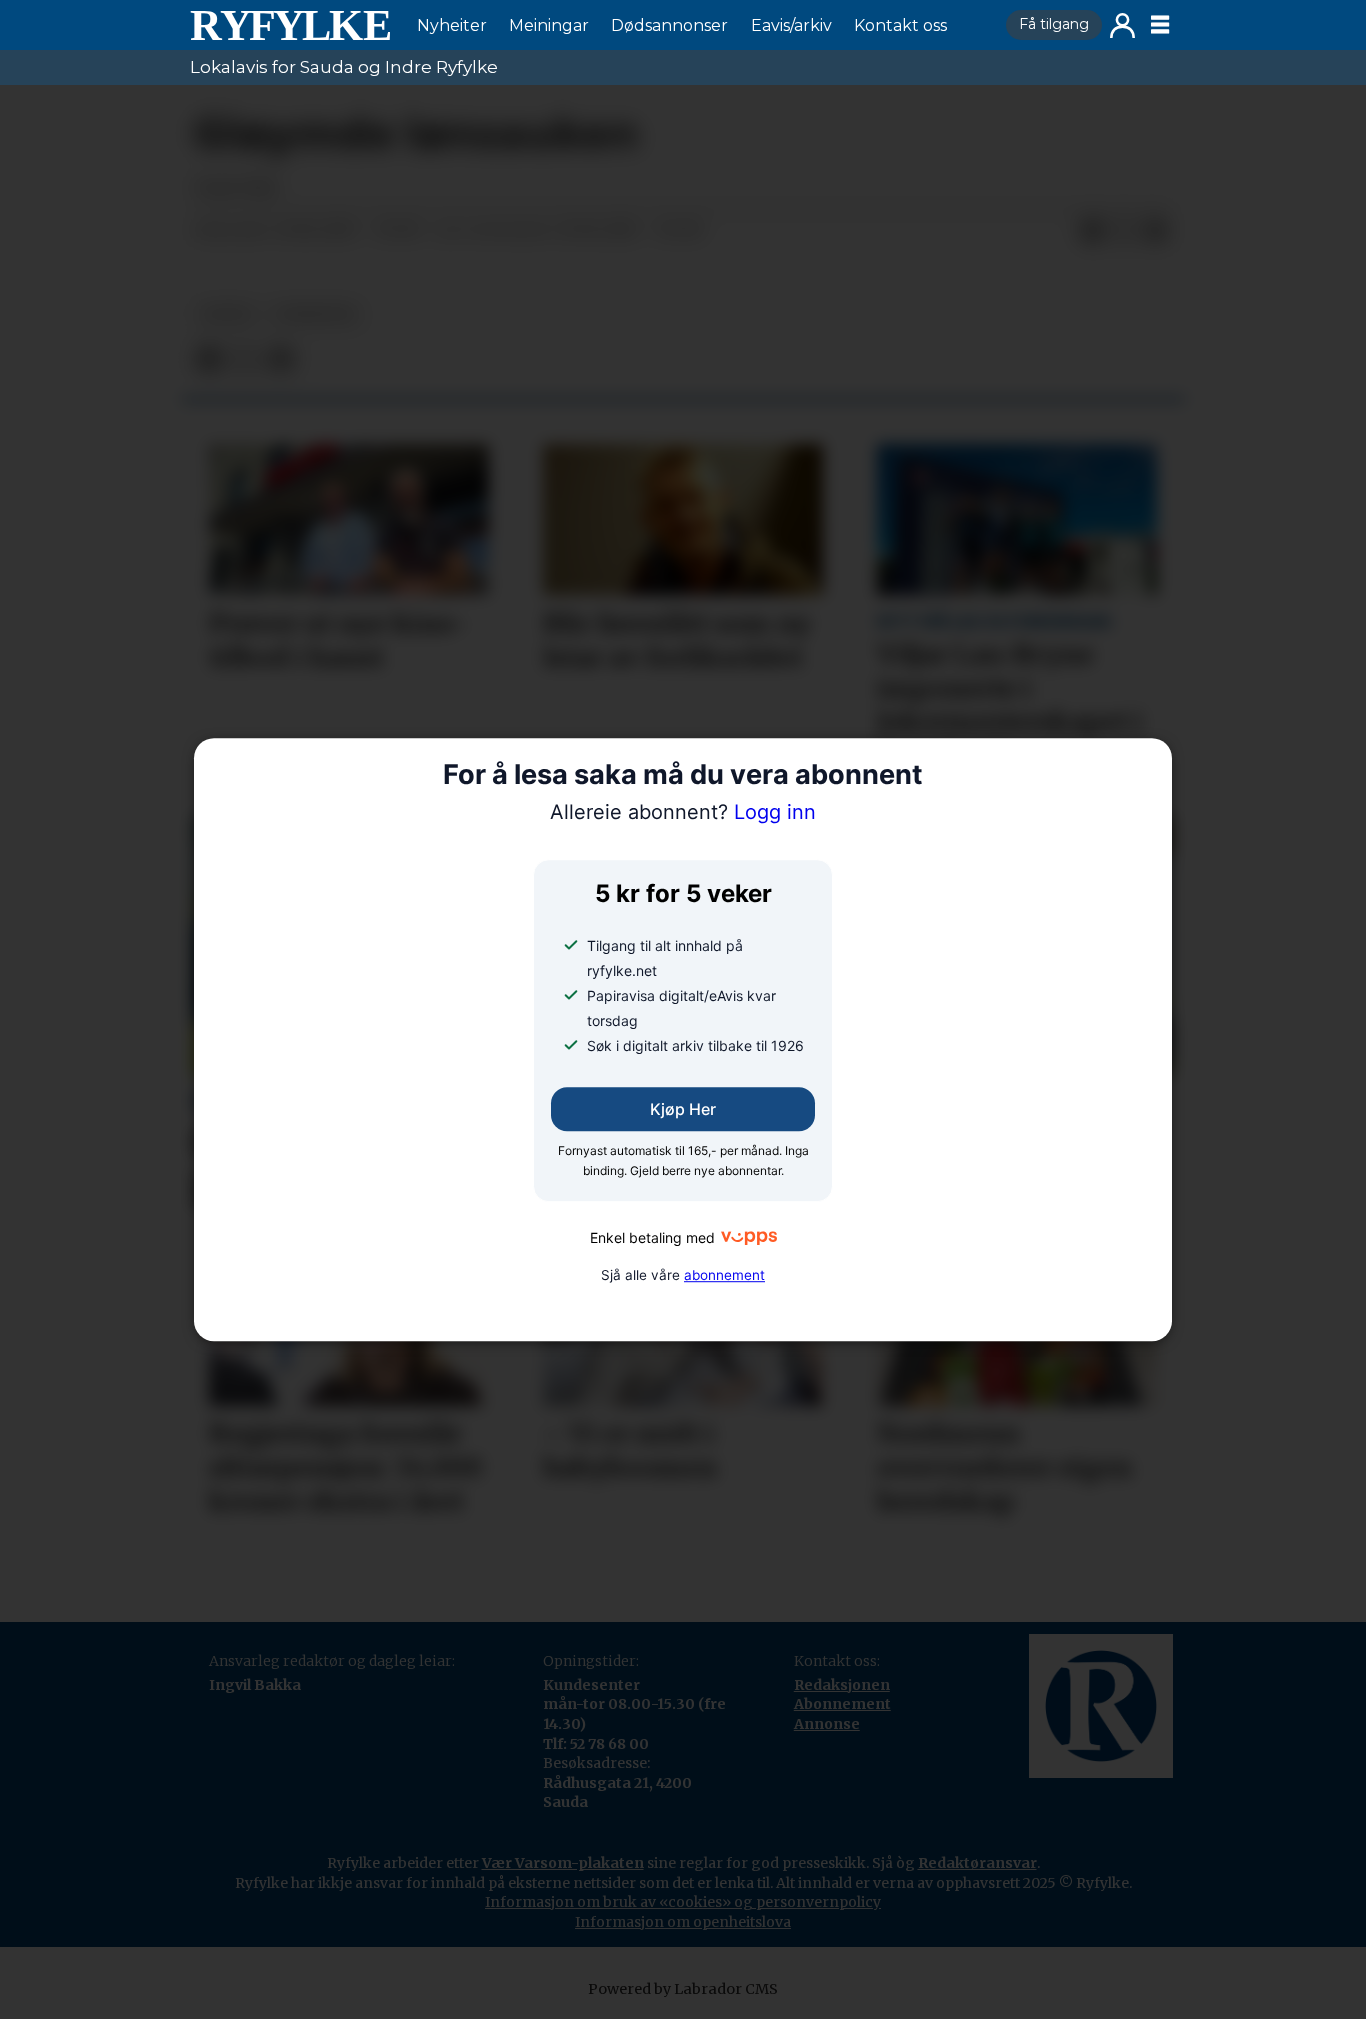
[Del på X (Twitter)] (1124, 231)
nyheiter (315, 314)
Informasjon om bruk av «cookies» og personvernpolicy (683, 1902)
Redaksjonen (842, 1685)
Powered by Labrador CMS (683, 1989)
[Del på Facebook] (1092, 231)
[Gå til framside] (290, 25)
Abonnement (842, 1704)
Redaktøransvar (977, 1863)
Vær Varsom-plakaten (563, 1863)
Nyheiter (452, 25)
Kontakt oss (900, 25)
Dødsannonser (669, 25)
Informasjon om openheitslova (683, 1922)
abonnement (724, 1275)
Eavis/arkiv (791, 25)
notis (227, 314)
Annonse (827, 1724)
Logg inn (1122, 25)
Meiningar (549, 25)
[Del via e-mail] (1156, 231)
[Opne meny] (1160, 25)
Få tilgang (1054, 24)
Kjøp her (683, 1109)
